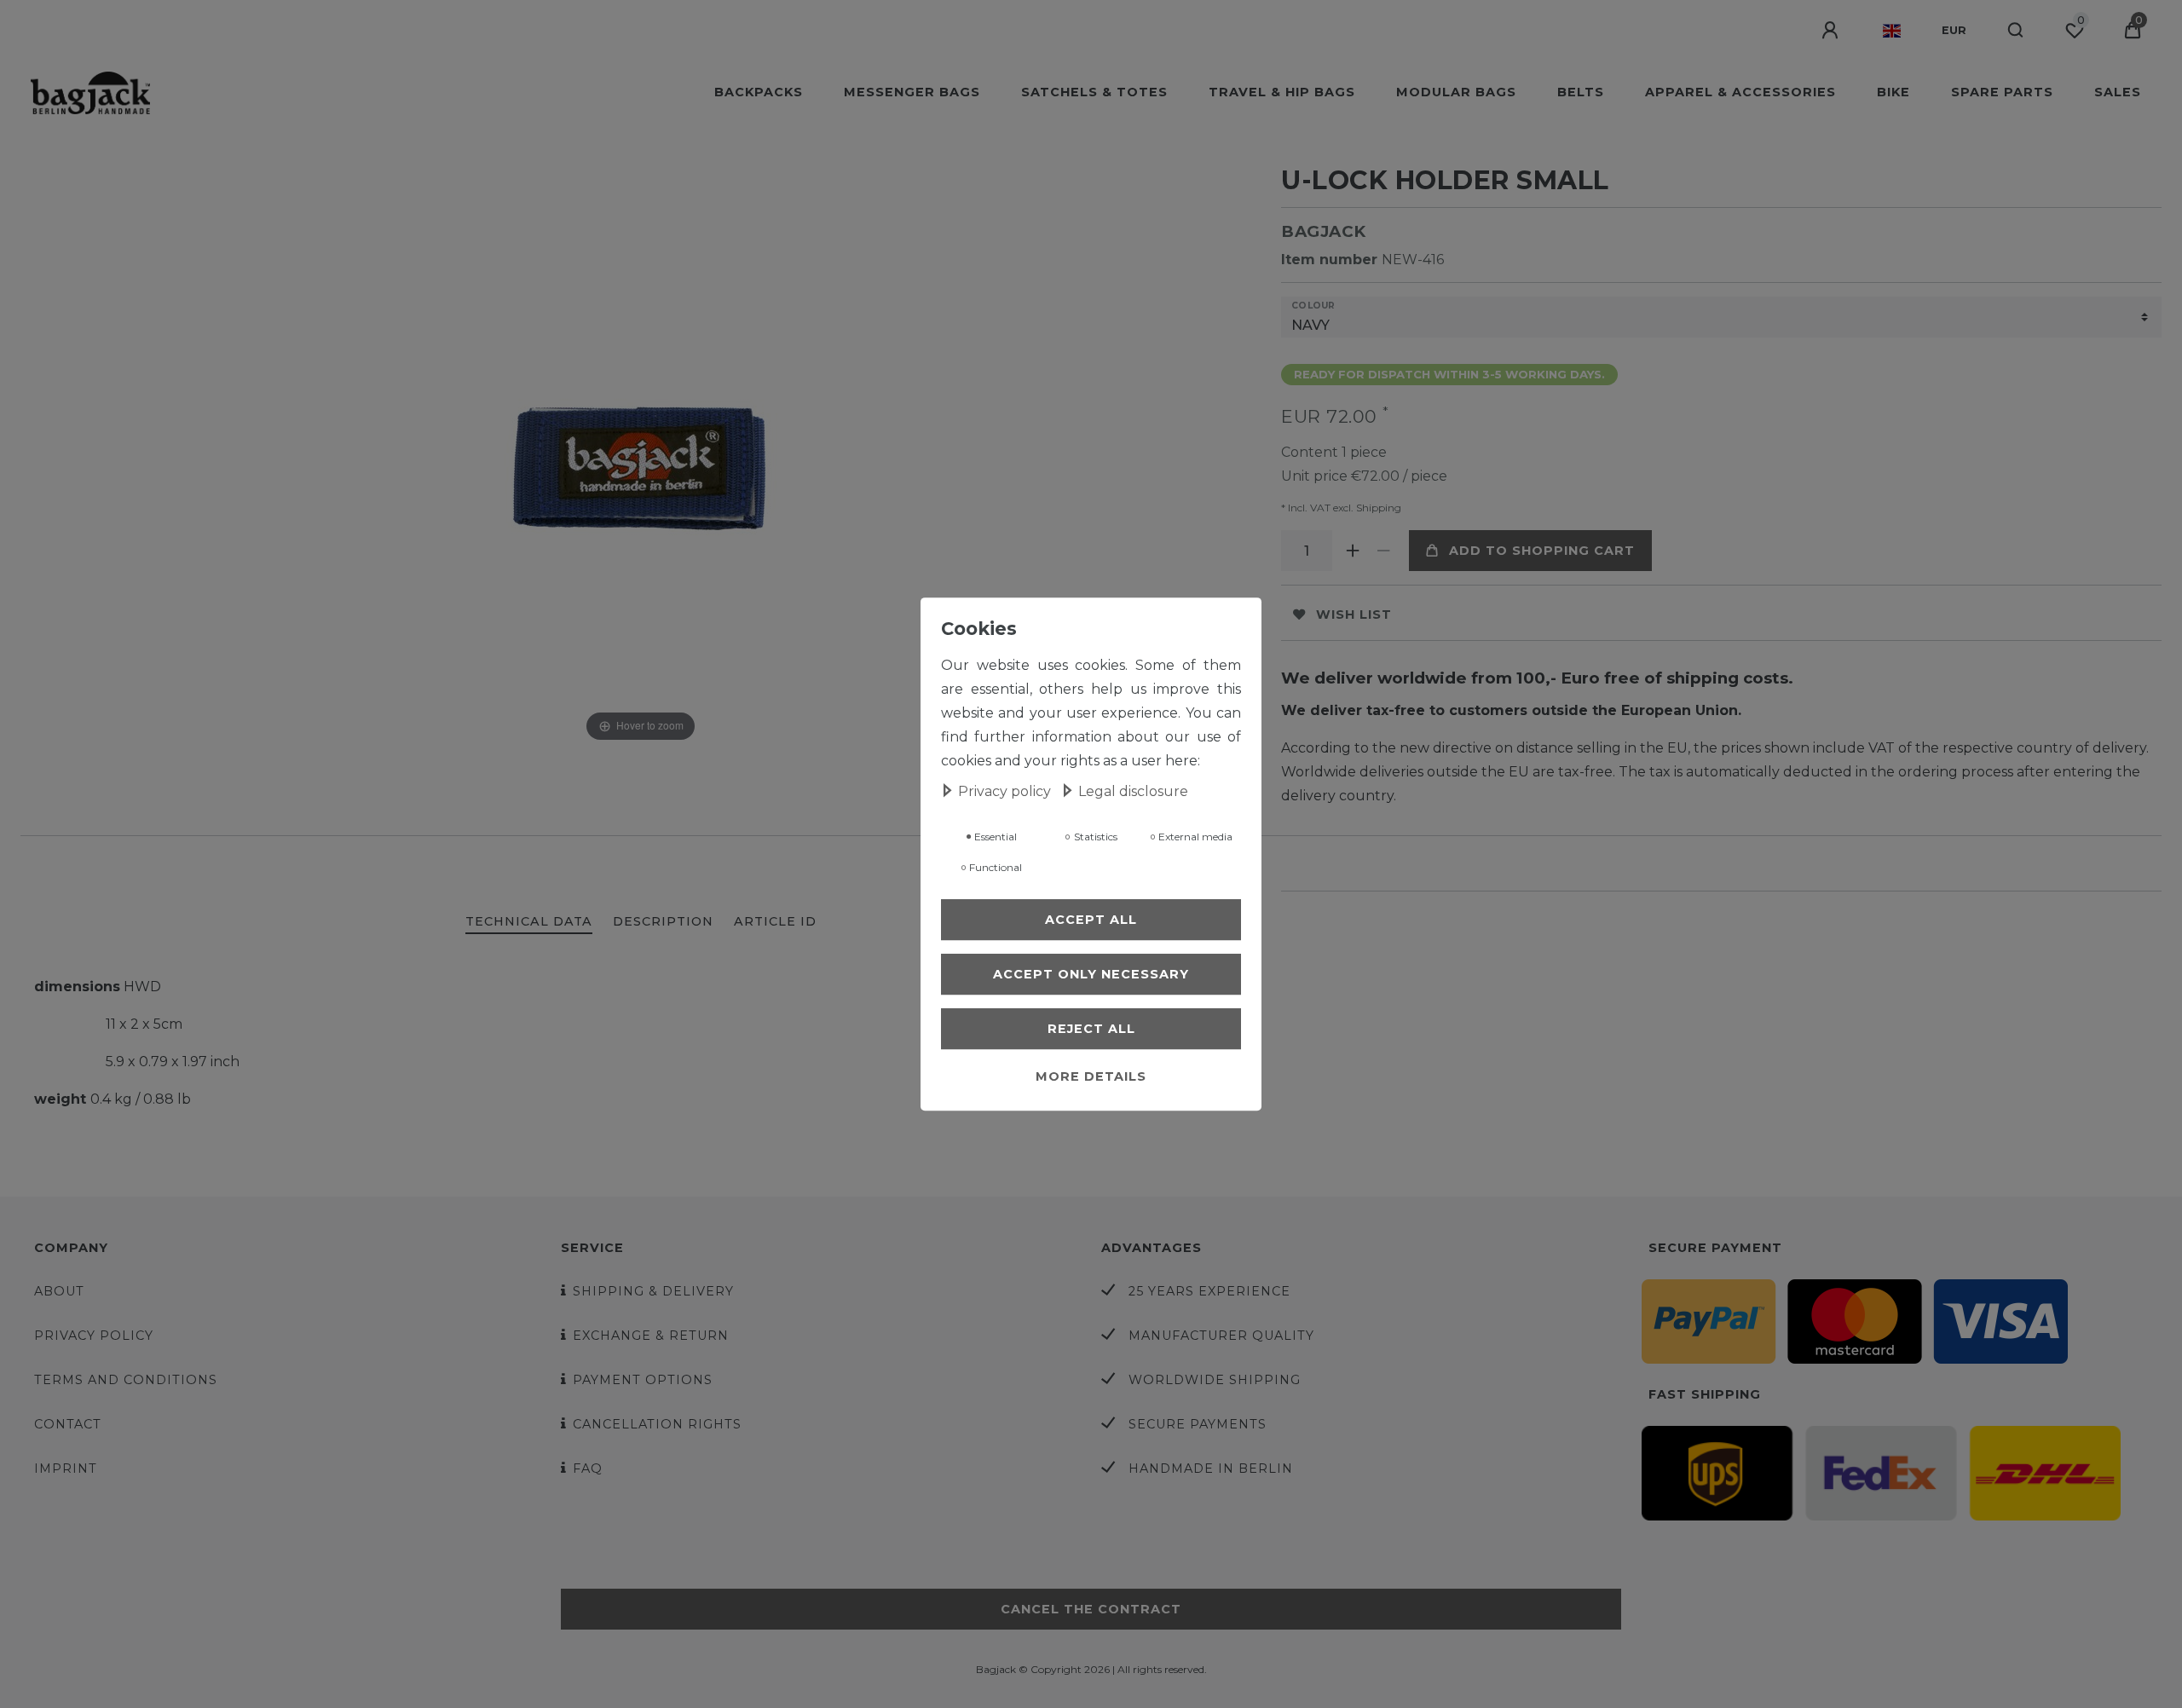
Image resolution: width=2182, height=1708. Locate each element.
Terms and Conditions (126, 1380)
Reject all (1091, 1029)
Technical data (529, 921)
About (59, 1291)
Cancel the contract (1091, 1609)
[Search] (2016, 31)
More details (1091, 1076)
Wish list (1354, 615)
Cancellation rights (657, 1424)
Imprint (66, 1469)
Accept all (1091, 920)
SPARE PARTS (2002, 92)
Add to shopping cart (1542, 551)
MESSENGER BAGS (912, 92)
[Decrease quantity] (1383, 551)
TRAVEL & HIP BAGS (1282, 92)
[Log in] (1832, 31)
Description (663, 921)
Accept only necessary (1091, 974)
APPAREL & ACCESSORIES (1740, 92)
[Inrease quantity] (1353, 551)
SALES (2118, 92)
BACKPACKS (759, 92)
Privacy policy (94, 1336)
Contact (68, 1424)
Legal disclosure (1133, 791)
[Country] (1892, 31)
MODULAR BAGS (1456, 92)
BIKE (1893, 92)
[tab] (529, 923)
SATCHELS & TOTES (1094, 92)
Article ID (775, 921)
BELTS (1581, 92)
